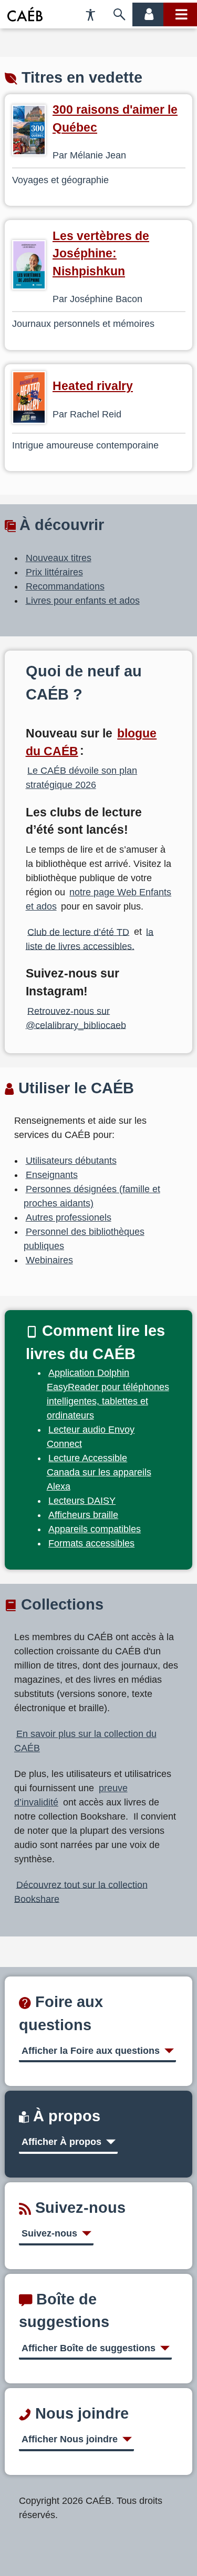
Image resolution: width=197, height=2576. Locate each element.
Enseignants (52, 1175)
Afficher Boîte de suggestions (89, 2348)
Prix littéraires (54, 572)
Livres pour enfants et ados (83, 601)
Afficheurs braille (83, 1515)
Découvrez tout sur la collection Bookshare (81, 1891)
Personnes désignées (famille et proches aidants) (92, 1196)
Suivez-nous (49, 2233)
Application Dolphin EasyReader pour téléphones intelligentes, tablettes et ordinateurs (108, 1394)
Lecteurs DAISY (82, 1501)
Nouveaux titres (59, 558)
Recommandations (65, 586)
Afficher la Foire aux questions (91, 2051)
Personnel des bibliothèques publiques (84, 1239)
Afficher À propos (61, 2142)
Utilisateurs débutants (71, 1161)
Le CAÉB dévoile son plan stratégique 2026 (82, 778)
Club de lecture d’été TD (78, 932)
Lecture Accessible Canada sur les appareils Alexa (99, 1472)
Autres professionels (69, 1217)
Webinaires (49, 1260)
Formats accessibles (91, 1543)
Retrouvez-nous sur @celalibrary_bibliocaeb (76, 1018)
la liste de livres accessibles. (90, 939)
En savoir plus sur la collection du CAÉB (85, 1741)
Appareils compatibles (95, 1529)
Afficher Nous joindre (70, 2439)
